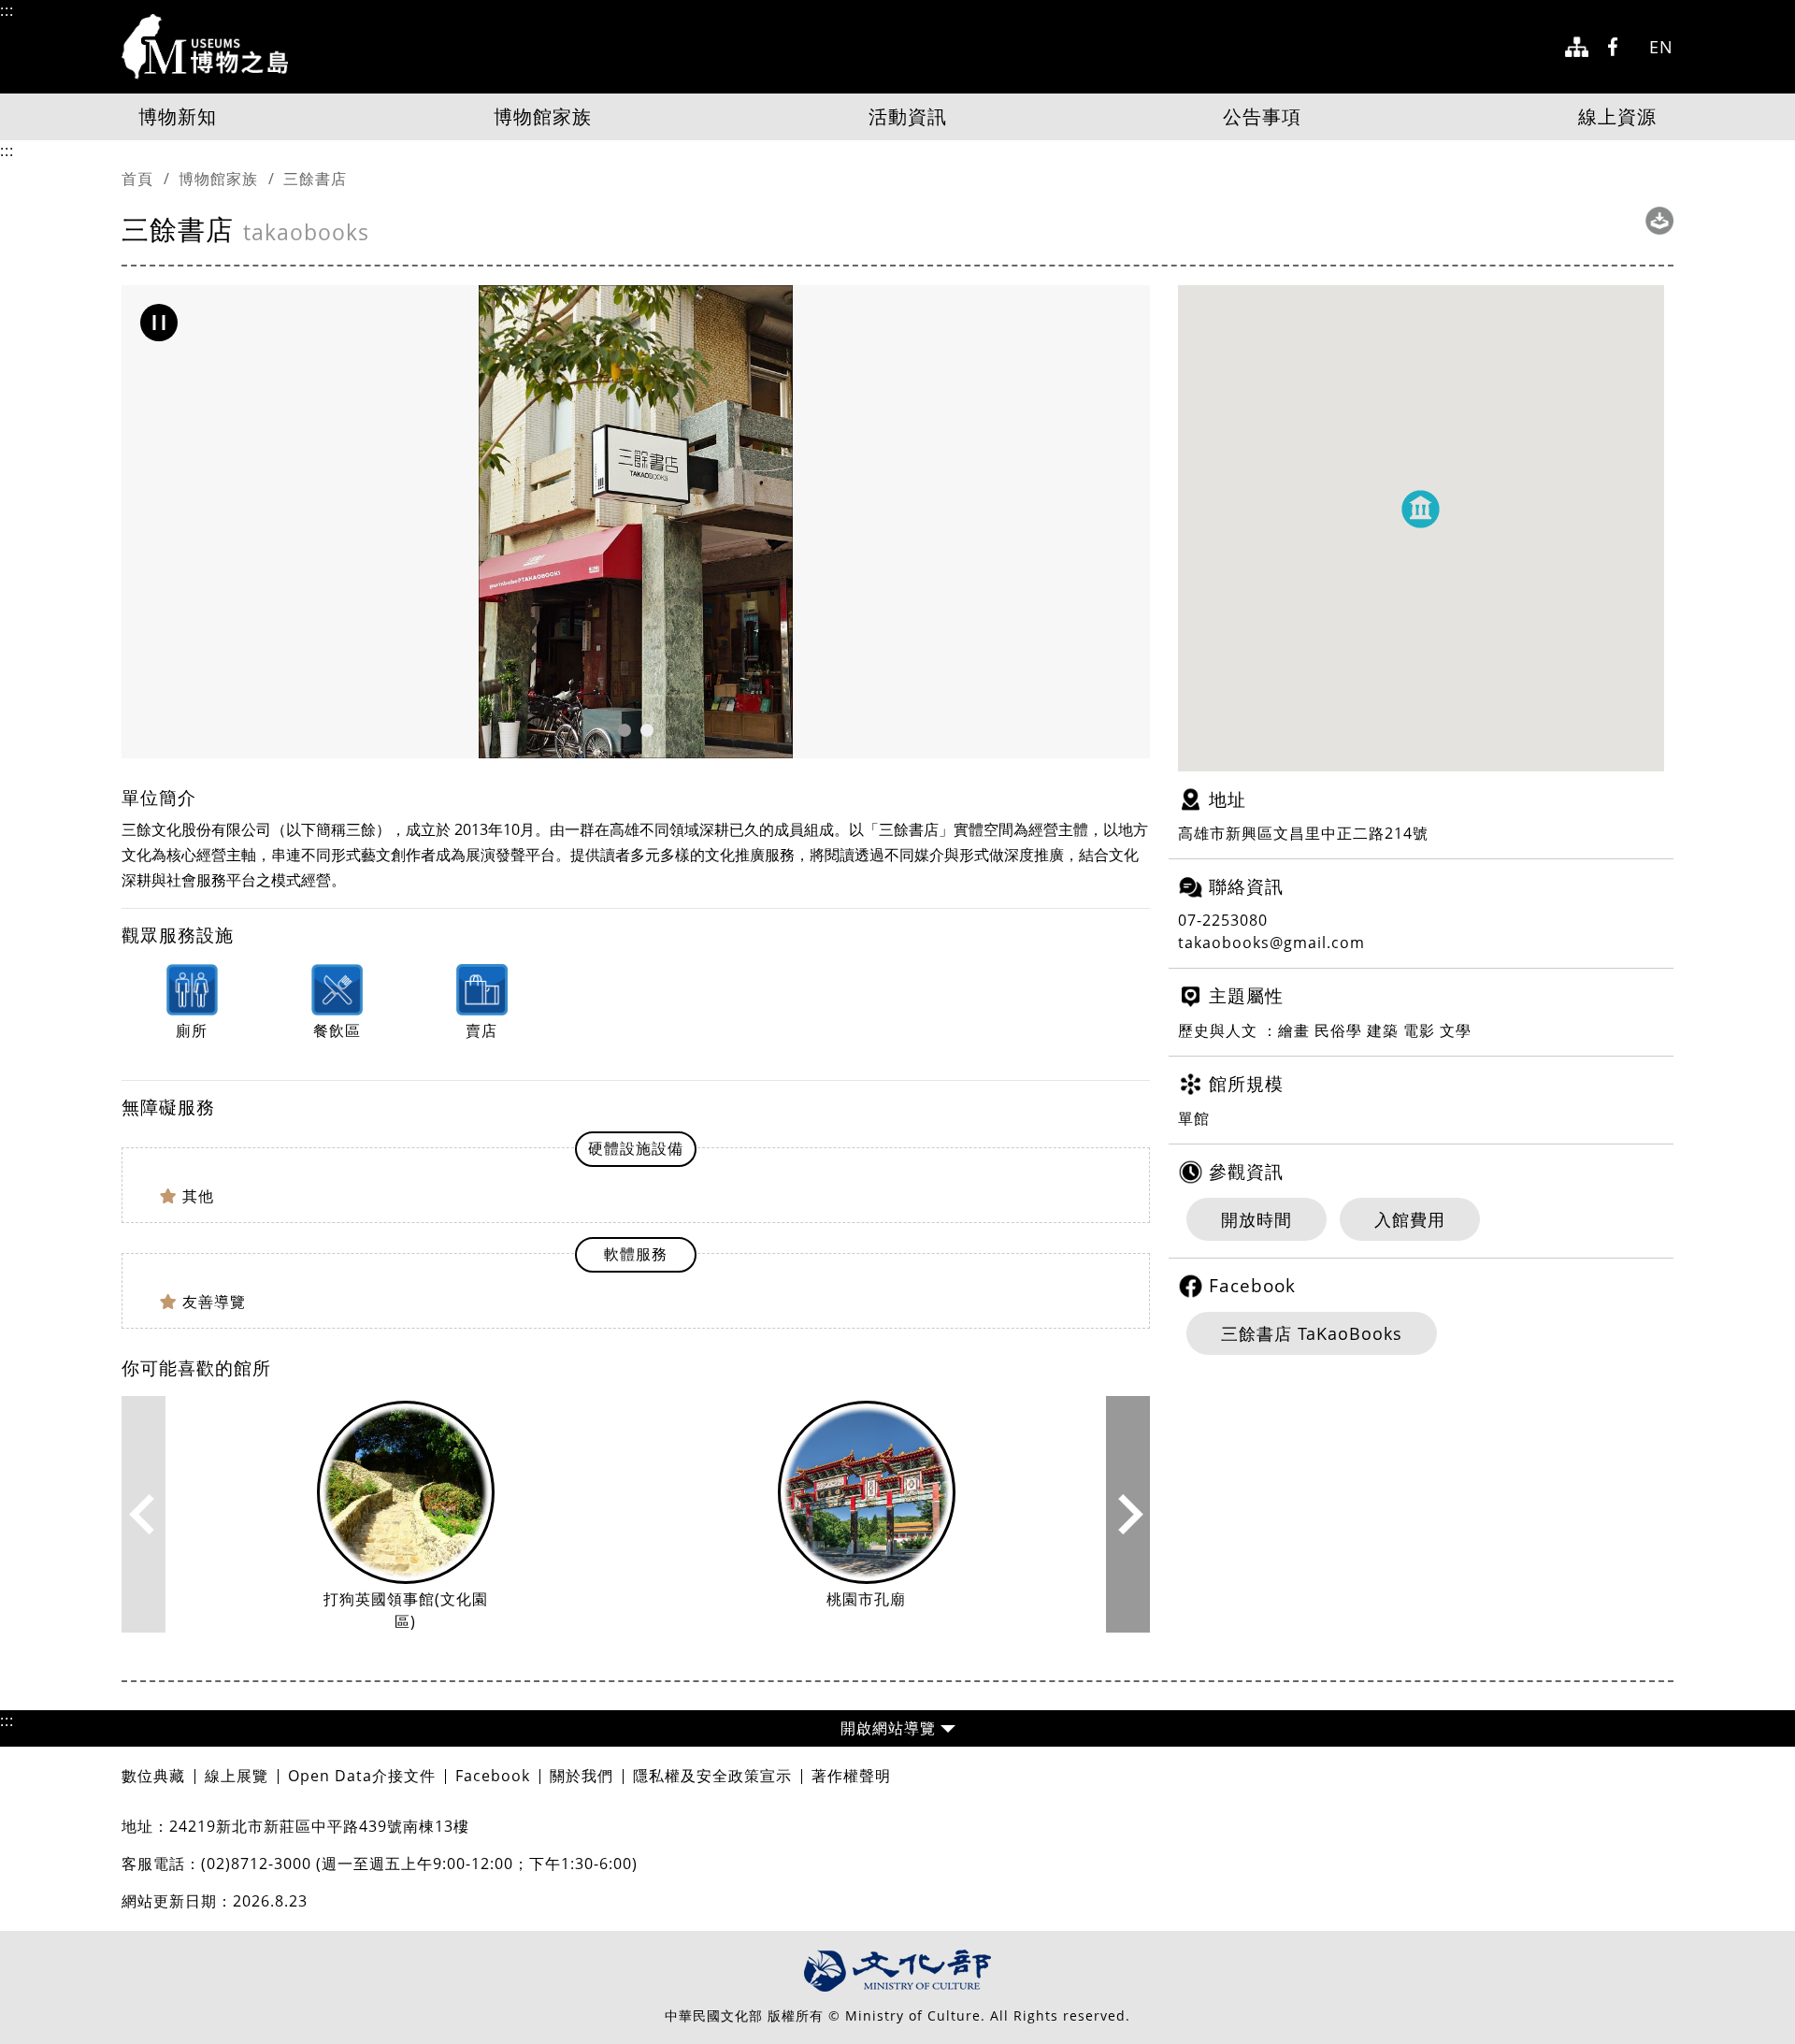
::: (7, 10)
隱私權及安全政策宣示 (712, 1776)
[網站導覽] (1577, 47)
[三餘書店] (636, 522)
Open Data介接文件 (362, 1776)
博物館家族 (543, 116)
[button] (159, 323)
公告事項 (1262, 116)
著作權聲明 (851, 1776)
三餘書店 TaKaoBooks (1312, 1333)
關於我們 (582, 1776)
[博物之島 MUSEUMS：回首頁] (211, 47)
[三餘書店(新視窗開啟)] (1659, 221)
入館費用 (1410, 1219)
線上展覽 (237, 1776)
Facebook (493, 1776)
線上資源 (1617, 116)
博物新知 (178, 116)
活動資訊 (908, 116)
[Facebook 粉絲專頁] (1619, 47)
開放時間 (1256, 1219)
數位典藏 (153, 1776)
